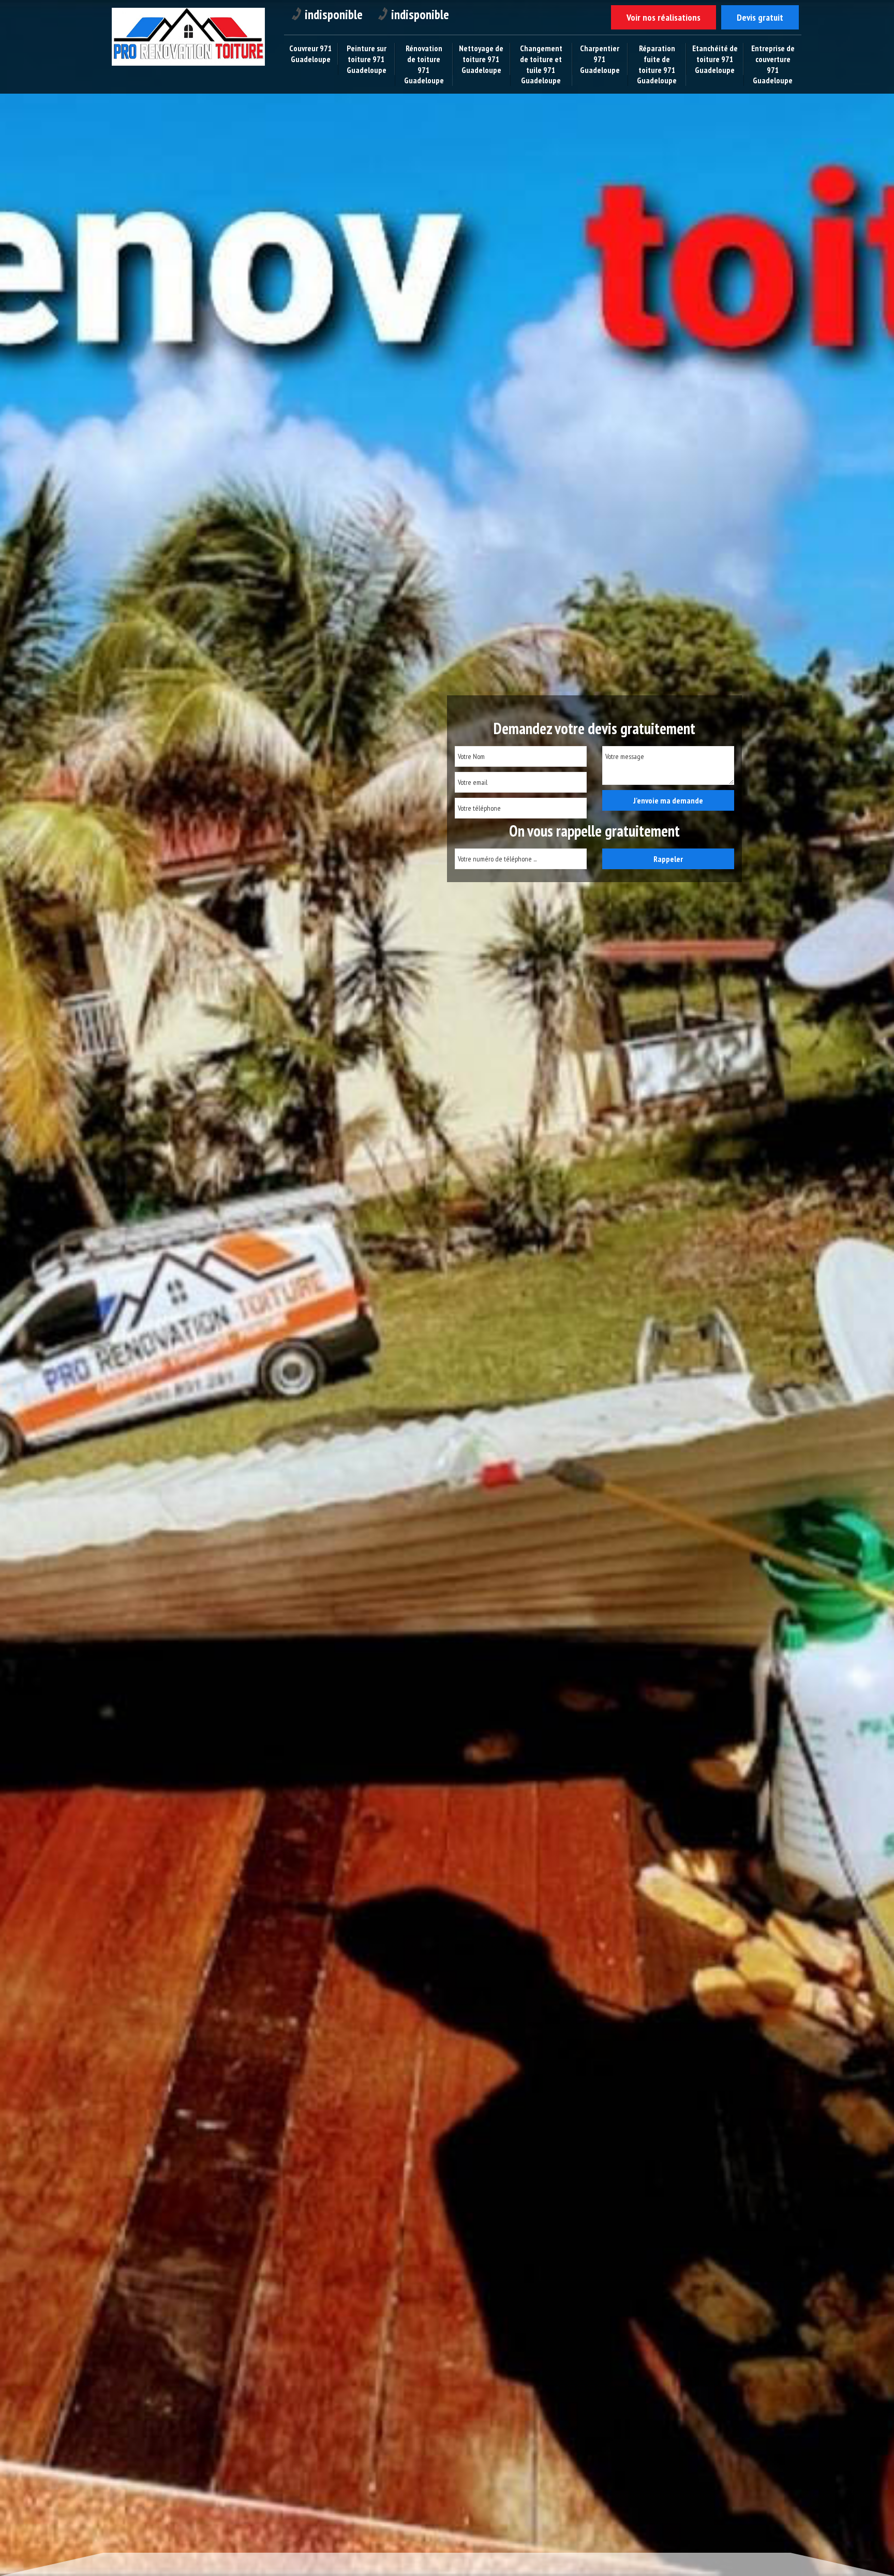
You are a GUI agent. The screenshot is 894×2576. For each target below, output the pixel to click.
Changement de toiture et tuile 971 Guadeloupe (541, 64)
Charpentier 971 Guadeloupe (600, 59)
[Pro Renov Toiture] (188, 68)
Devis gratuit (760, 17)
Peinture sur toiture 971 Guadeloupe (367, 59)
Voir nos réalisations (664, 17)
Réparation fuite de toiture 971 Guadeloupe (657, 64)
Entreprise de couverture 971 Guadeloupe (773, 64)
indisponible (334, 14)
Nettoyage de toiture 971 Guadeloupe (481, 59)
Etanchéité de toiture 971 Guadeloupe (715, 59)
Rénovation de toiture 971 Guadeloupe (424, 64)
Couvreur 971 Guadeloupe (311, 54)
